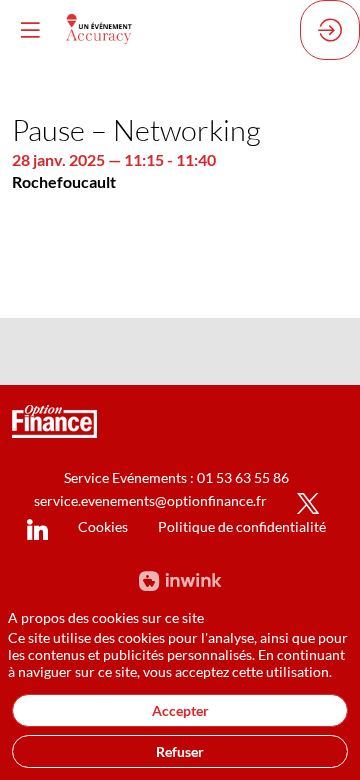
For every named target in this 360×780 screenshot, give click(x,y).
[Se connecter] (330, 30)
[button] (30, 30)
